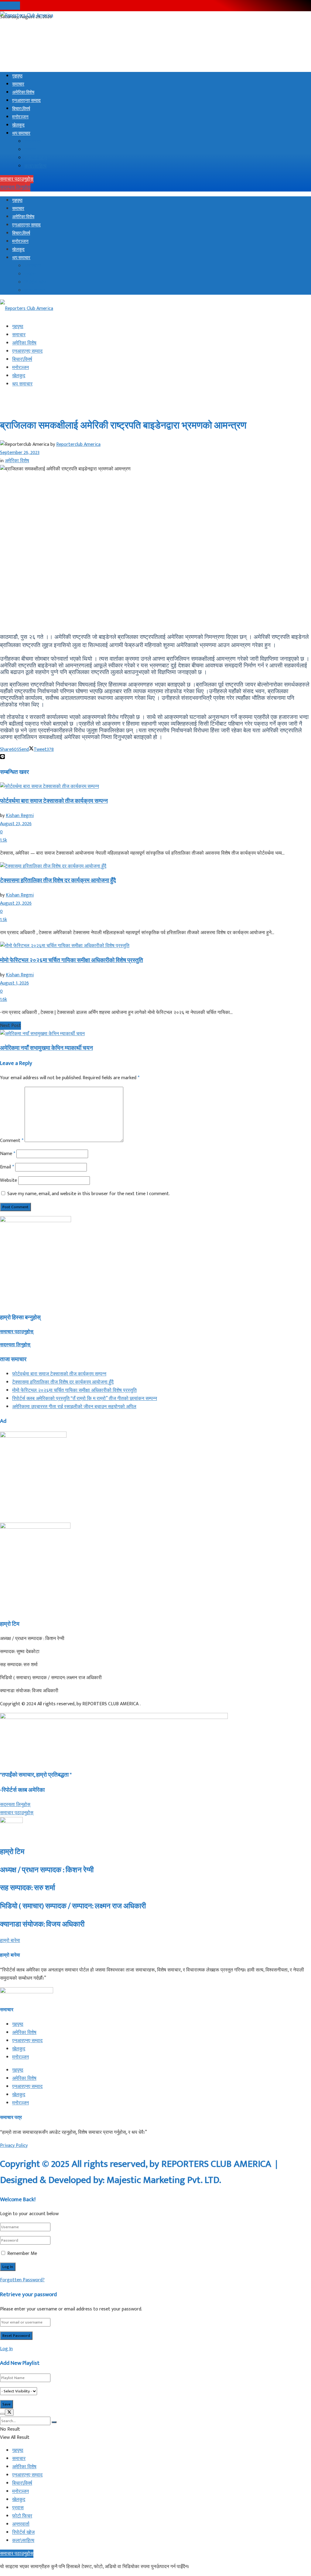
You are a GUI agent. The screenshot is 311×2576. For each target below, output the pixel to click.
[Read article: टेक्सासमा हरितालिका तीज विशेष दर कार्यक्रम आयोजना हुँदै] (155, 866)
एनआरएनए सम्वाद (26, 101)
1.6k (3, 1000)
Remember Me (22, 2254)
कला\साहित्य (35, 166)
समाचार (18, 84)
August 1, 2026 (14, 983)
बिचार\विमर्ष (21, 109)
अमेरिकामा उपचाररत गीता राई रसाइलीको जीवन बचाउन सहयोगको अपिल (74, 1407)
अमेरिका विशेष (23, 92)
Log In (6, 2349)
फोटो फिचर (22, 2516)
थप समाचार (21, 133)
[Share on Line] (2, 758)
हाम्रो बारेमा (10, 6)
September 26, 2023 (20, 453)
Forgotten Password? (22, 2280)
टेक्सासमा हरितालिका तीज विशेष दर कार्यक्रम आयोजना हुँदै (58, 881)
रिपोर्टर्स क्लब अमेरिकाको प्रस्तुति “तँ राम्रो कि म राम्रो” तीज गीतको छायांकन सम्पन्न (85, 1399)
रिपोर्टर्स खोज (36, 158)
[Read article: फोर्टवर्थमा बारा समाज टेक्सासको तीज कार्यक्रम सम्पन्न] (155, 786)
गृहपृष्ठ (17, 76)
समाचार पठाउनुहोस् (17, 179)
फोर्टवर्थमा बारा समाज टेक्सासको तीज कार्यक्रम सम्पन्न (54, 801)
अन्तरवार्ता (33, 142)
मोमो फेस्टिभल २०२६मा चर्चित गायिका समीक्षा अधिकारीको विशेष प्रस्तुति (72, 960)
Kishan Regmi (20, 816)
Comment (12, 1141)
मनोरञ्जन (20, 117)
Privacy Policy (14, 2146)
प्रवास (30, 150)
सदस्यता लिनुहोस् (15, 187)
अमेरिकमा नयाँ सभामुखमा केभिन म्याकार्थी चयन (46, 1048)
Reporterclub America (78, 444)
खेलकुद (18, 125)
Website (9, 1180)
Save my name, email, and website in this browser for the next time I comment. (89, 1194)
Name (8, 1154)
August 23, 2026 (16, 824)
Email (7, 1167)
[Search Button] (54, 2422)
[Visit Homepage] (27, 15)
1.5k (3, 840)
